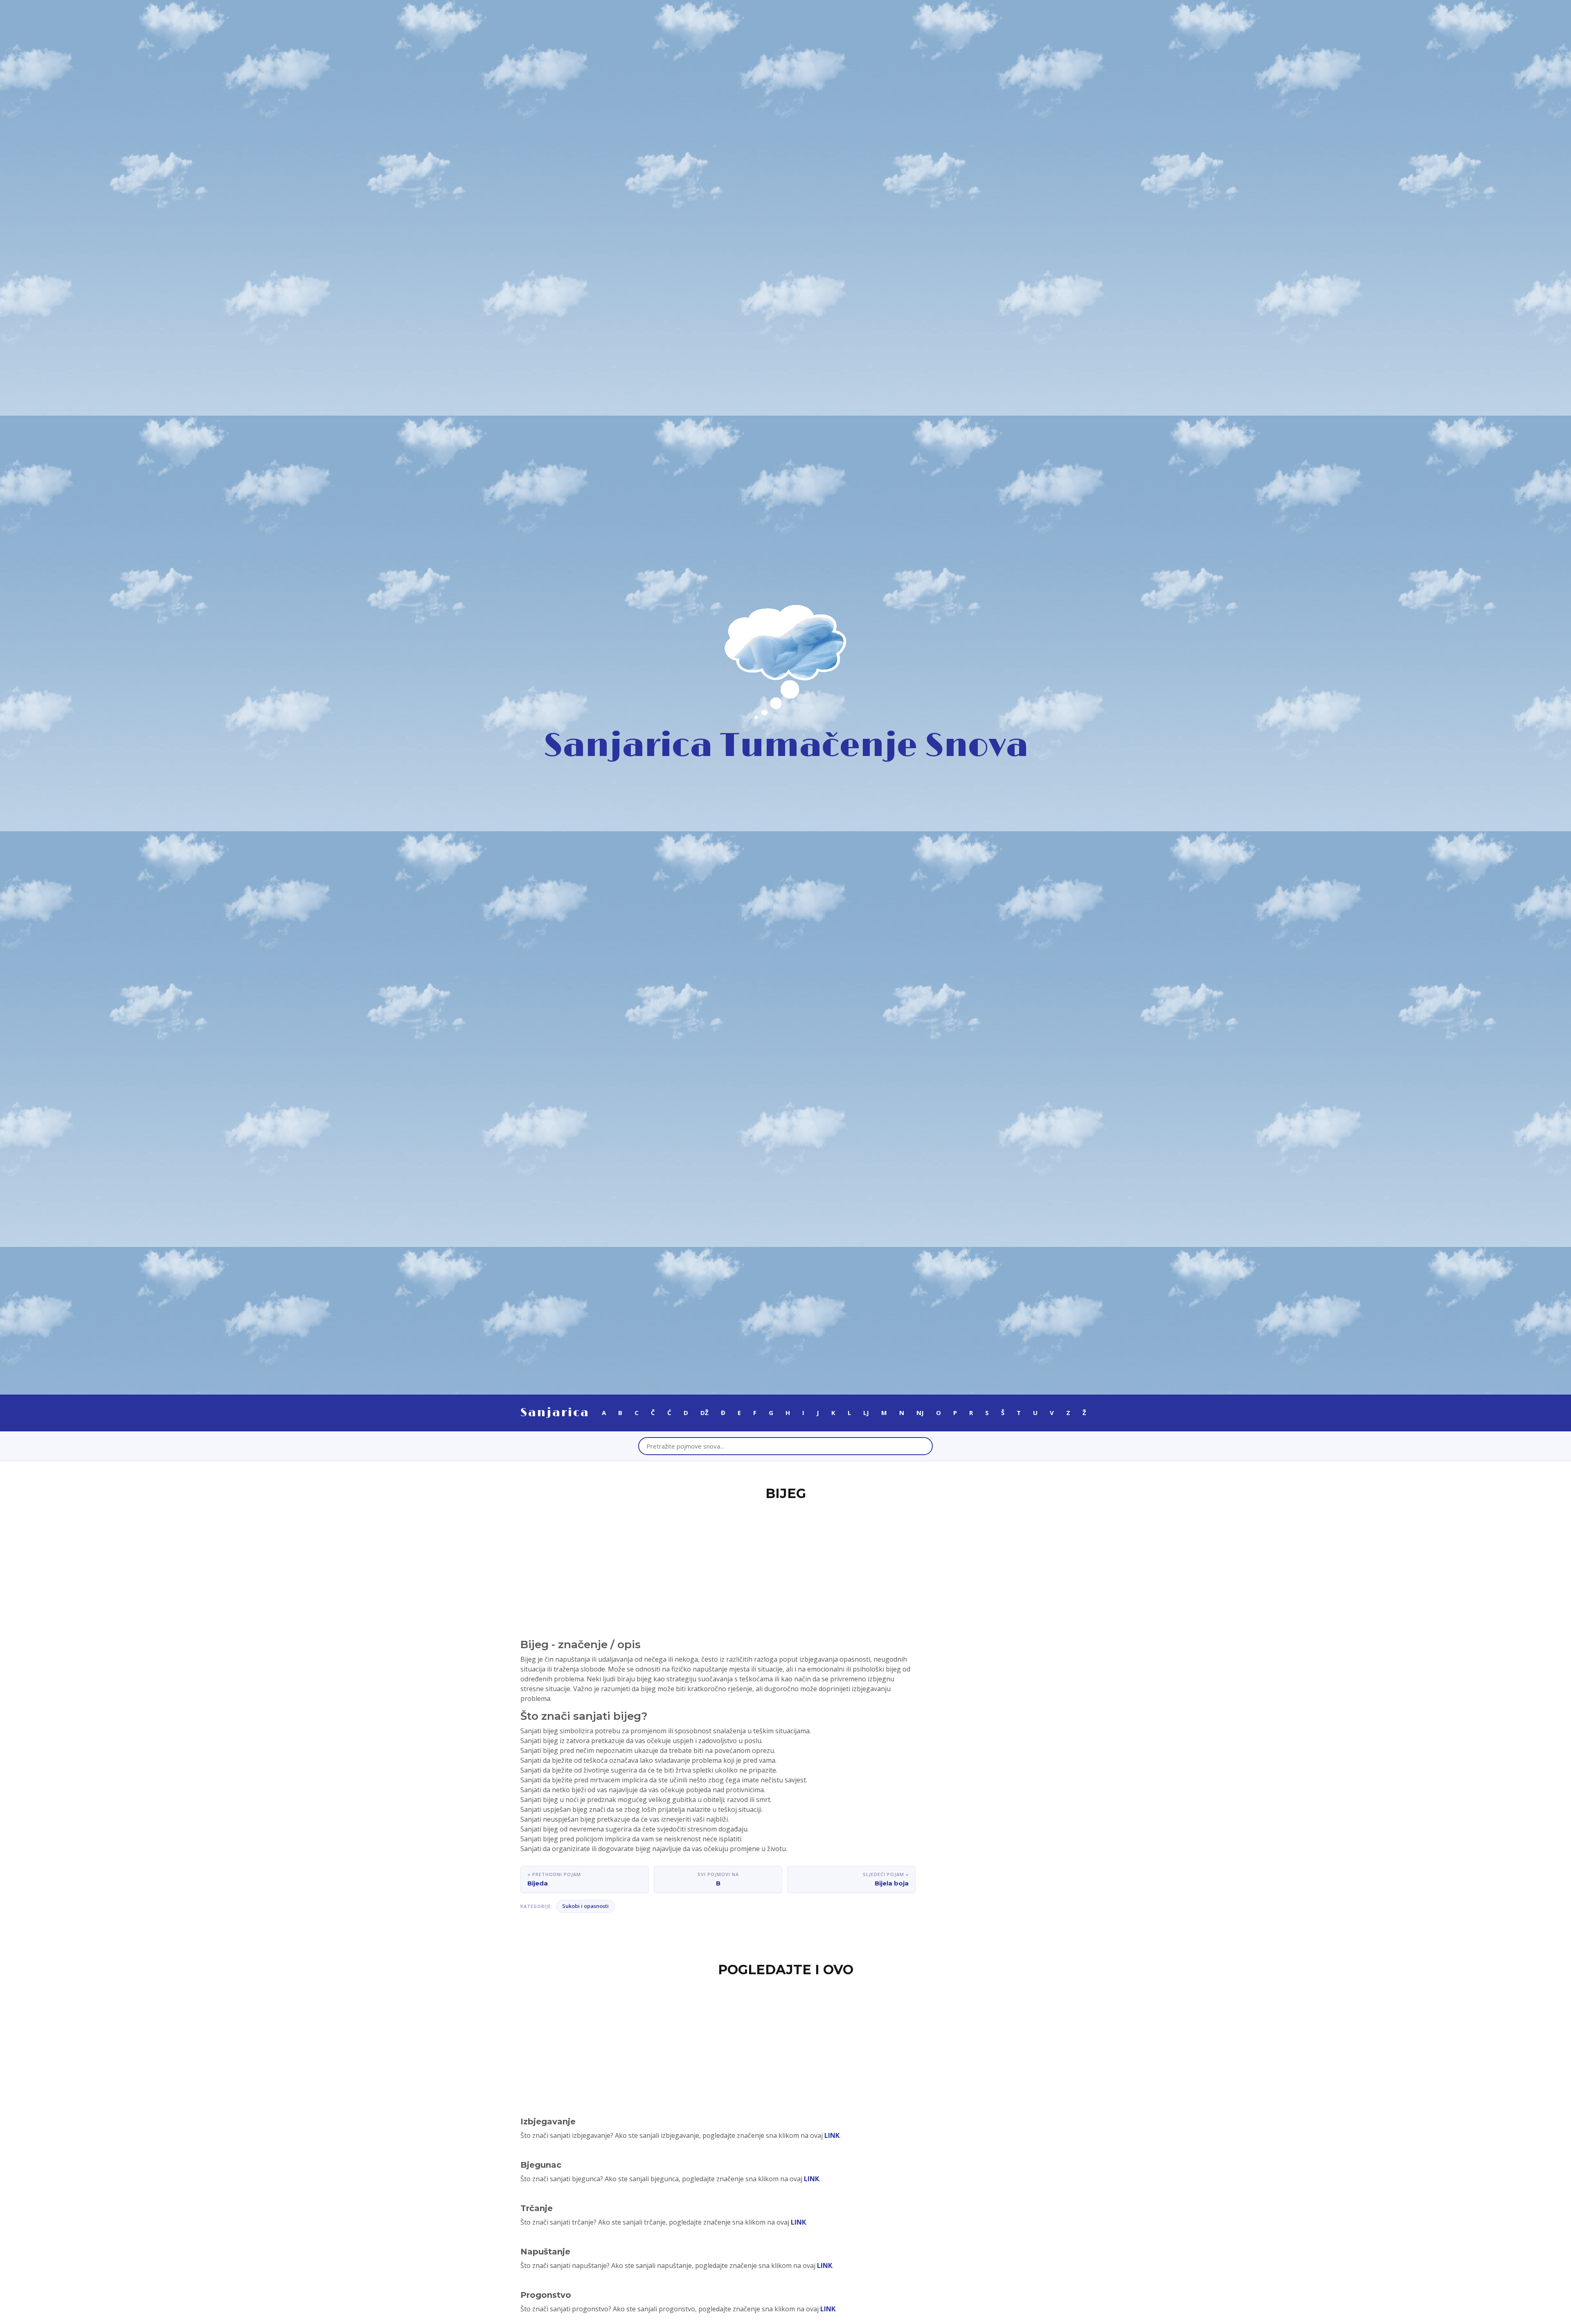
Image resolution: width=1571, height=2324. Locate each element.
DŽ (704, 1413)
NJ (920, 1413)
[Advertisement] (785, 1565)
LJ (866, 1413)
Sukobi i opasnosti (585, 1906)
